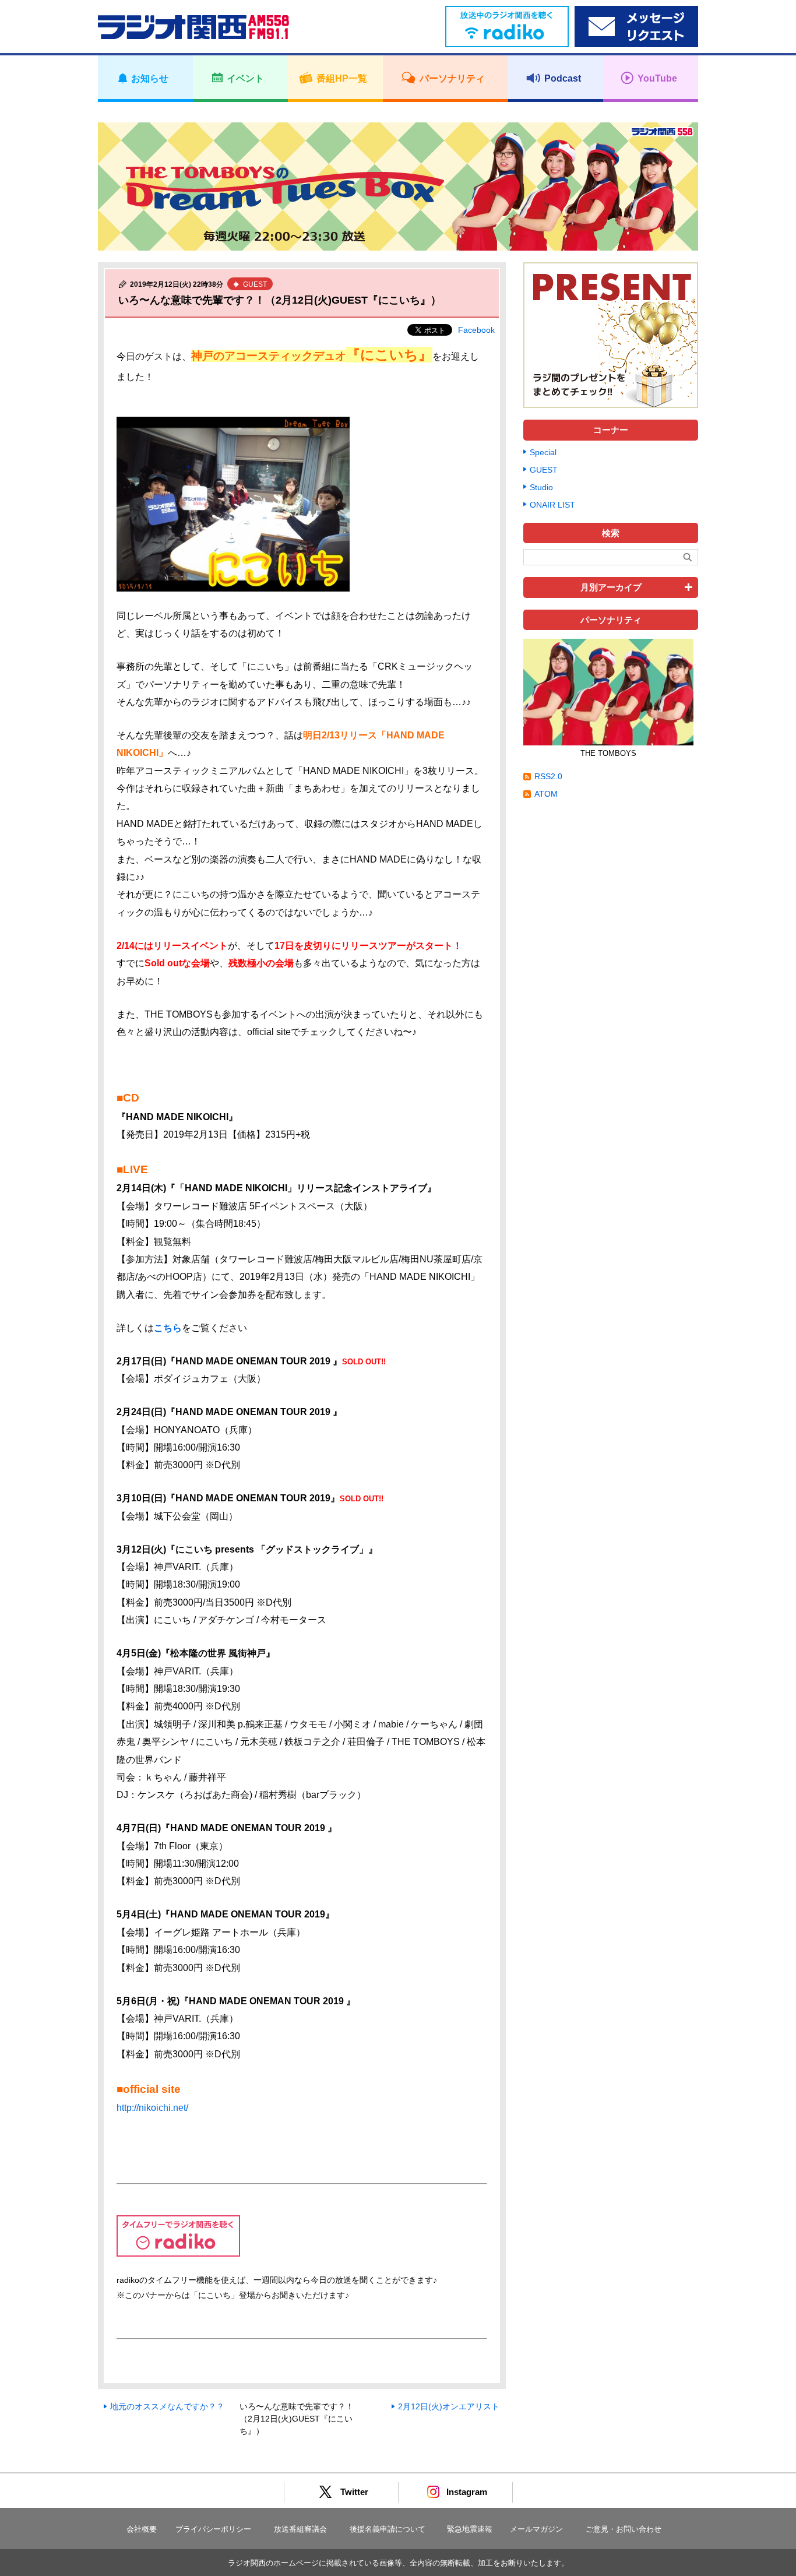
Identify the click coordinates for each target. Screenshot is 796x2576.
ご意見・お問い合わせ (624, 2529)
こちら (168, 1328)
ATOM (546, 794)
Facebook (476, 330)
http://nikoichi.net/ (152, 2108)
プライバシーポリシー (213, 2529)
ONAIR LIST (552, 505)
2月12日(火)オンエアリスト (449, 2406)
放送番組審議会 (300, 2529)
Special (543, 452)
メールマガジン (536, 2529)
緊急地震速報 (470, 2529)
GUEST (544, 470)
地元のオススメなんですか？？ (167, 2406)
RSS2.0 (548, 776)
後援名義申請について (388, 2529)
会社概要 (142, 2529)
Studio (541, 487)
